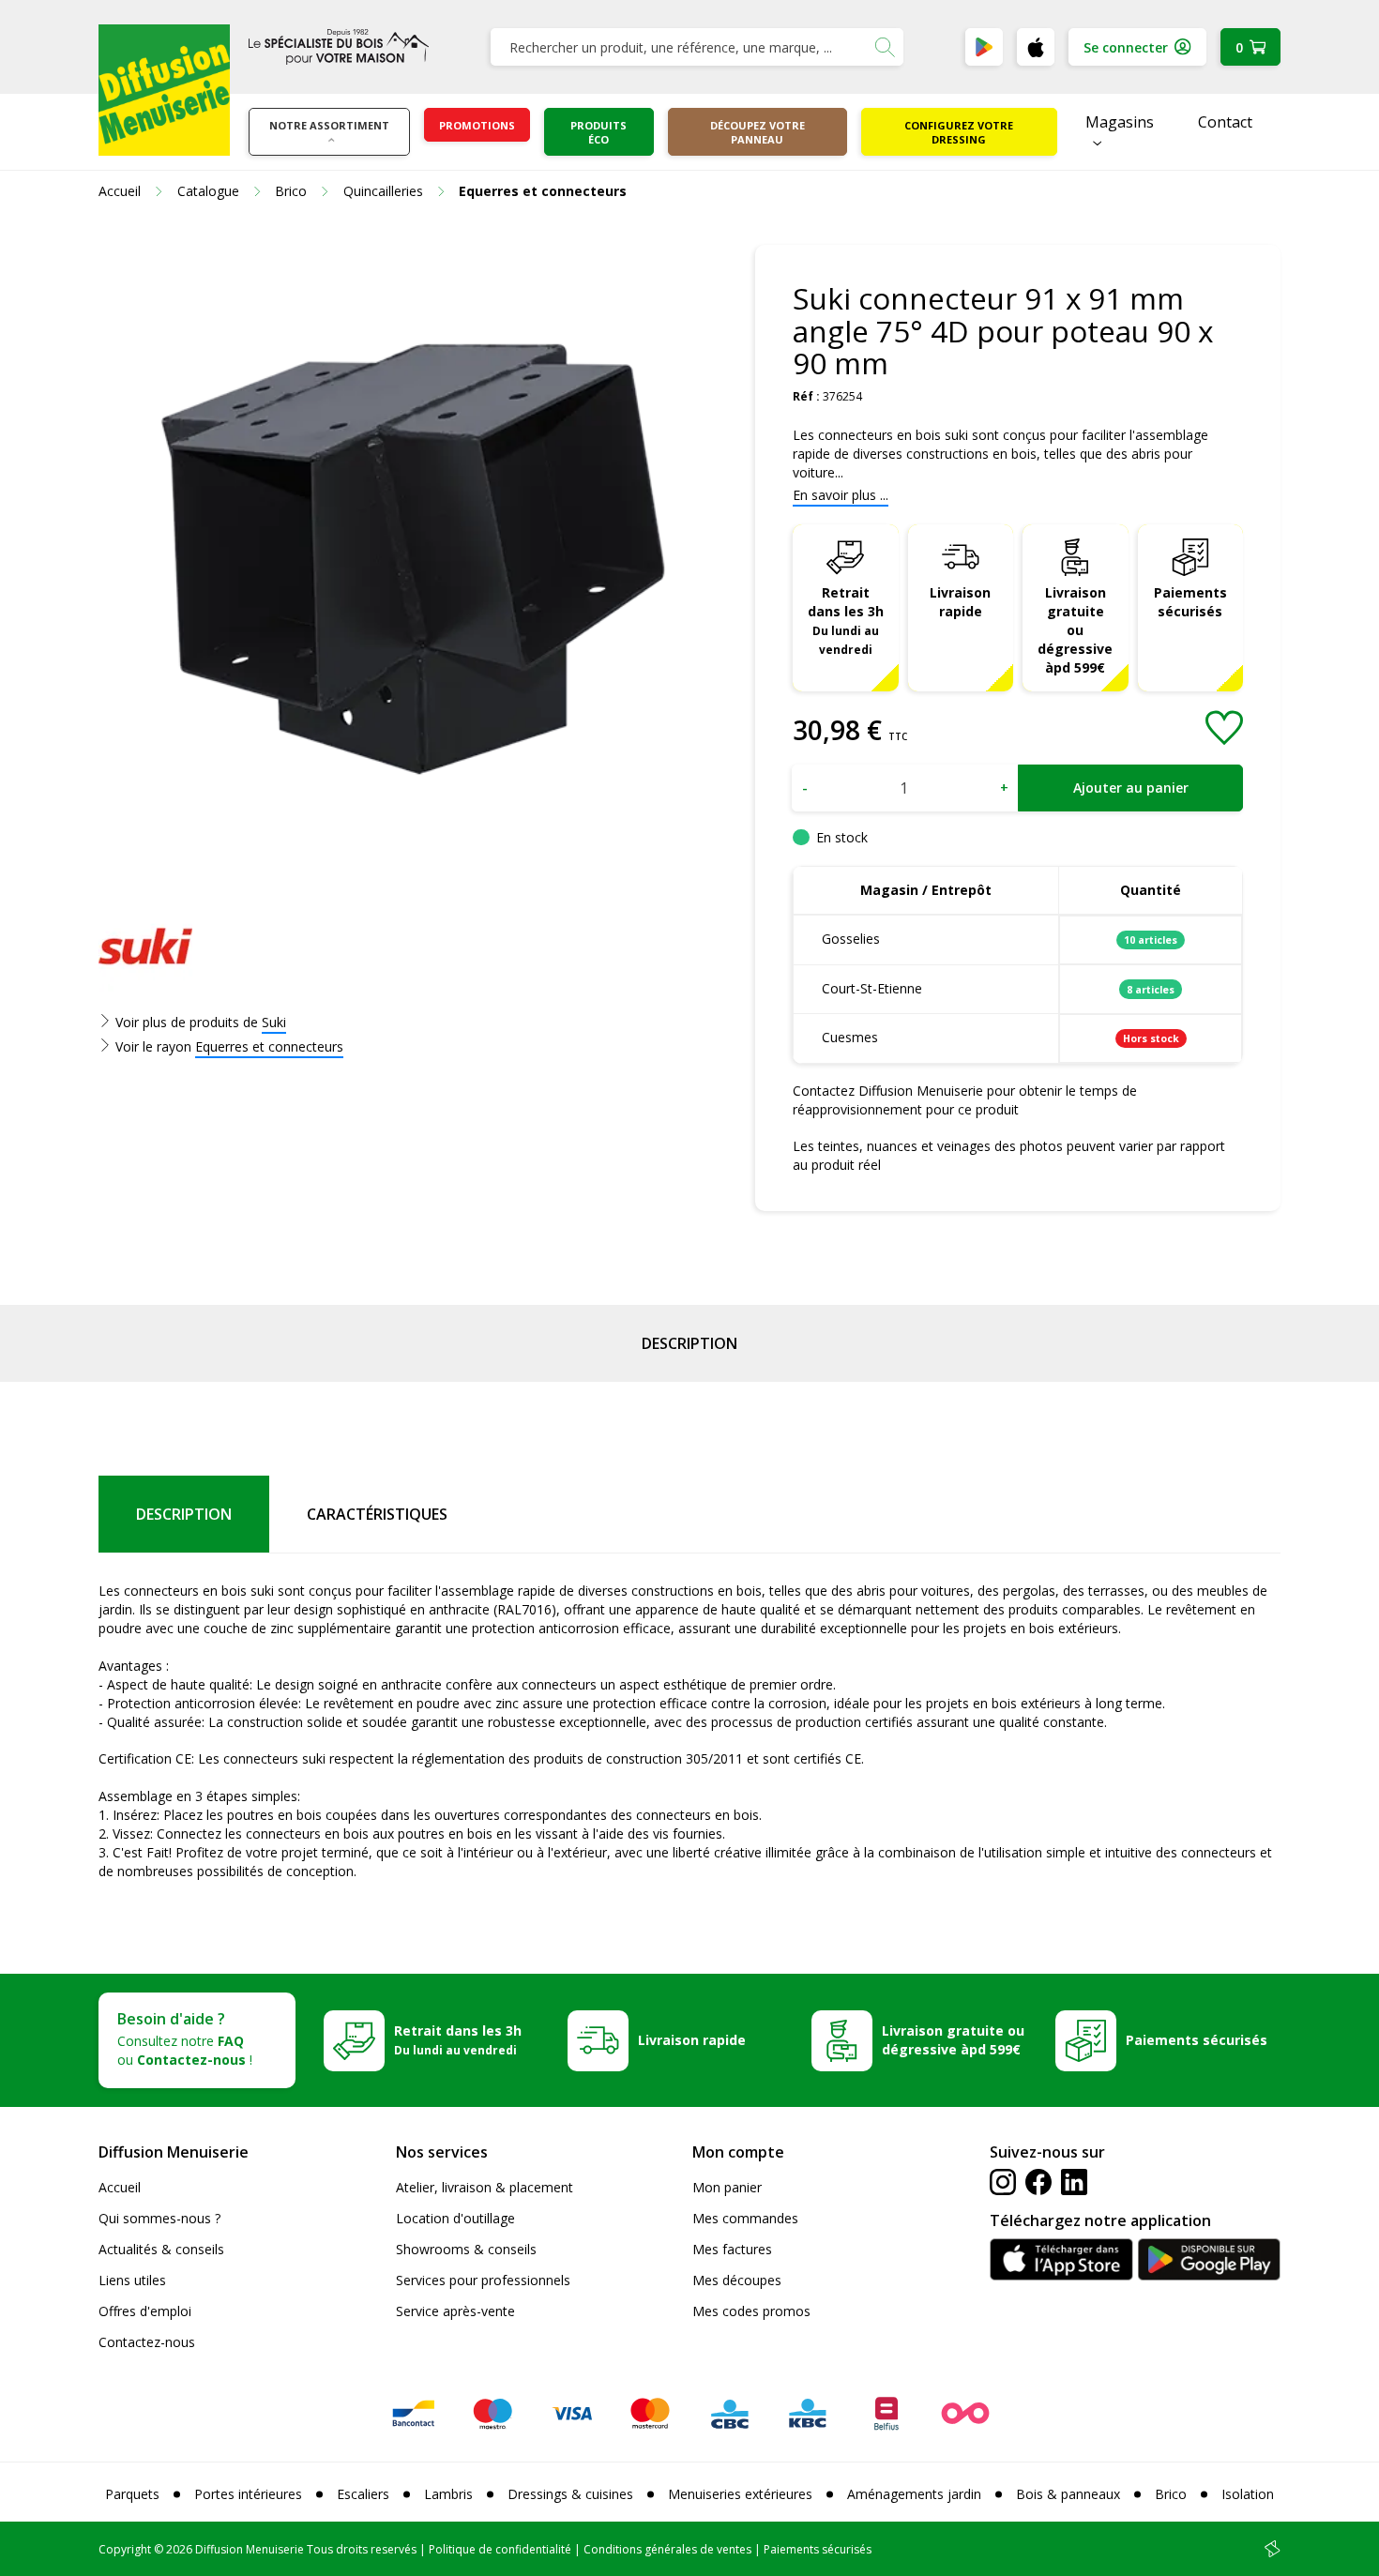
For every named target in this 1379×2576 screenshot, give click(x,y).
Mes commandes (745, 2218)
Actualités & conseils (161, 2249)
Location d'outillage (455, 2218)
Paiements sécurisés (1190, 602)
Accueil (120, 2187)
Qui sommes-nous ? (159, 2218)
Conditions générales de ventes (667, 2549)
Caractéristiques (377, 1514)
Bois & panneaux (1068, 2494)
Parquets (132, 2494)
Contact (1225, 122)
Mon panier (727, 2187)
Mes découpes (737, 2280)
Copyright (125, 2549)
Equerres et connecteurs (269, 1046)
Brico (1171, 2494)
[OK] (885, 47)
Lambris (448, 2494)
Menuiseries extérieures (740, 2494)
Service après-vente (455, 2311)
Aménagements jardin (914, 2494)
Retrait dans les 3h (846, 620)
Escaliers (363, 2494)
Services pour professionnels (483, 2280)
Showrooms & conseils (466, 2249)
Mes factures (732, 2249)
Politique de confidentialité (500, 2549)
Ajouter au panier (1131, 788)
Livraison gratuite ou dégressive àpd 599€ (1075, 630)
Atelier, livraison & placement (485, 2187)
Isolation (1248, 2494)
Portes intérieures (248, 2494)
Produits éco (599, 132)
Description (689, 1343)
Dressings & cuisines (570, 2494)
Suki (274, 1022)
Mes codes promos (751, 2311)
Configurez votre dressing (959, 132)
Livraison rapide (960, 602)
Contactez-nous (147, 2342)
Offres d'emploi (145, 2311)
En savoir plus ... (841, 495)
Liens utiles (132, 2280)
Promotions (477, 125)
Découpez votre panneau (758, 132)
